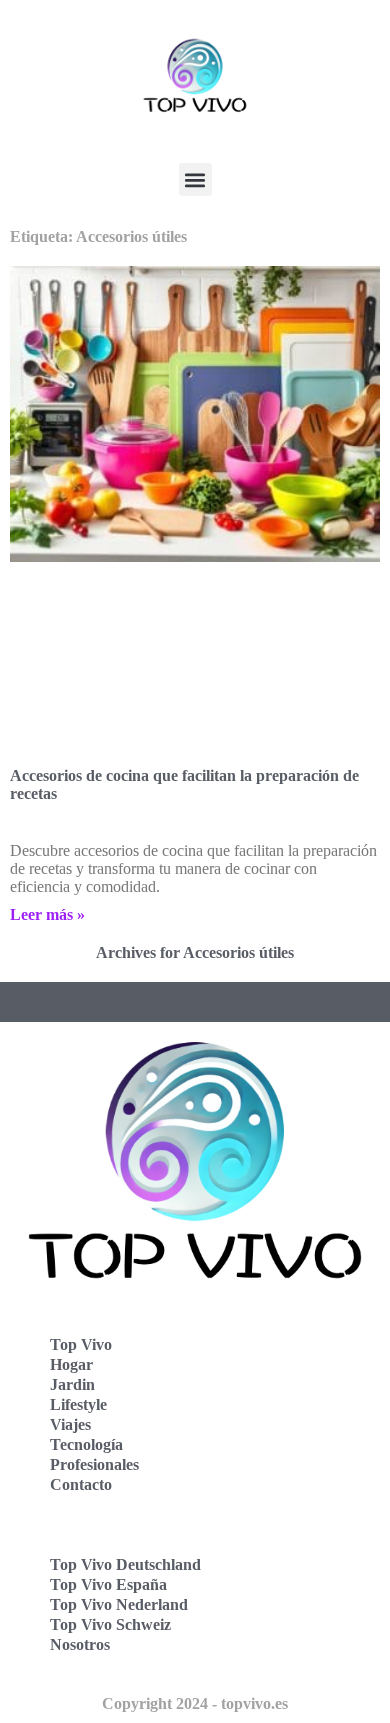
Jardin (72, 1384)
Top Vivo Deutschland (125, 1564)
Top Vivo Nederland (119, 1604)
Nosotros (80, 1644)
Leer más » (47, 914)
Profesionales (94, 1464)
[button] (195, 179)
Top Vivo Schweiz (110, 1624)
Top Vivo (81, 1344)
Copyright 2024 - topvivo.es (195, 1703)
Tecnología (86, 1444)
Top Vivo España (108, 1584)
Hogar (71, 1364)
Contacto (81, 1484)
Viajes (70, 1424)
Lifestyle (78, 1404)
